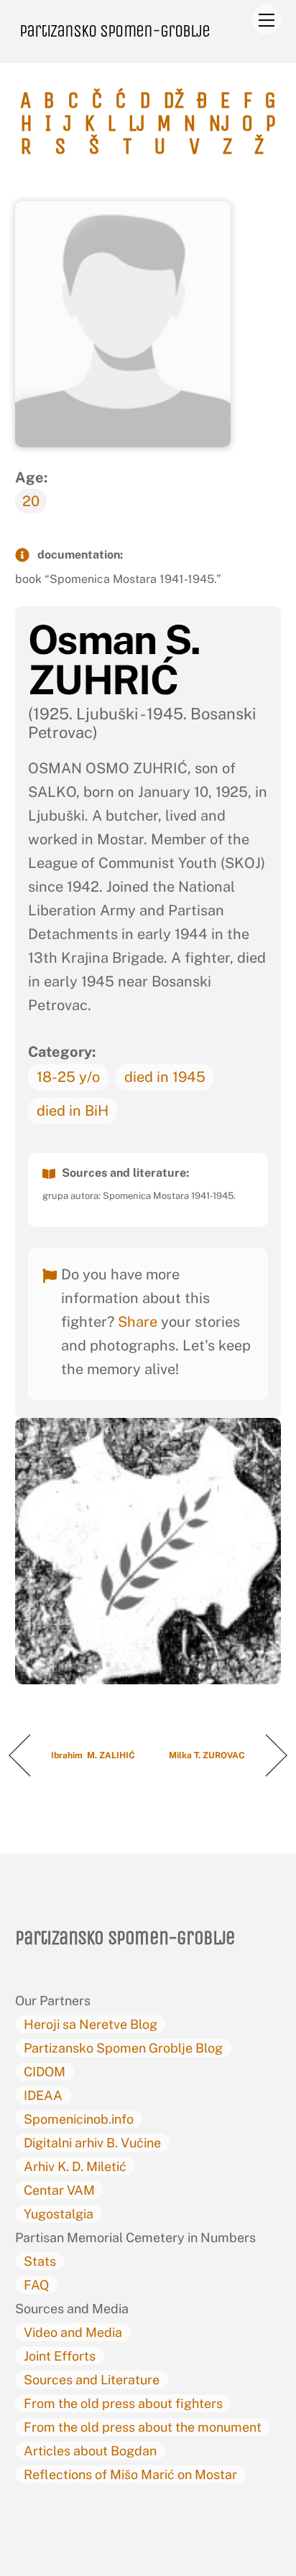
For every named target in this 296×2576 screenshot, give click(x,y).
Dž (174, 101)
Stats (40, 2261)
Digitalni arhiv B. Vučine (92, 2143)
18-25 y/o (68, 1077)
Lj (137, 123)
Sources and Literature (92, 2380)
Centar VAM (59, 2190)
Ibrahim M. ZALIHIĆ (93, 1755)
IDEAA (43, 2095)
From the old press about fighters (123, 2403)
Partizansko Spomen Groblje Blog (123, 2048)
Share (138, 1322)
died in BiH (73, 1111)
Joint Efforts (60, 2356)
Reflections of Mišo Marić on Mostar (130, 2474)
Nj (219, 123)
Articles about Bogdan (90, 2451)
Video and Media (73, 2332)
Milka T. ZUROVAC (207, 1755)
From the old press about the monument (143, 2427)
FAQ (36, 2285)
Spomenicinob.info (79, 2119)
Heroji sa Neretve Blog (91, 2024)
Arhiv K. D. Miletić (75, 2166)
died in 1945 (165, 1077)
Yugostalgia (59, 2214)
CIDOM (45, 2072)
